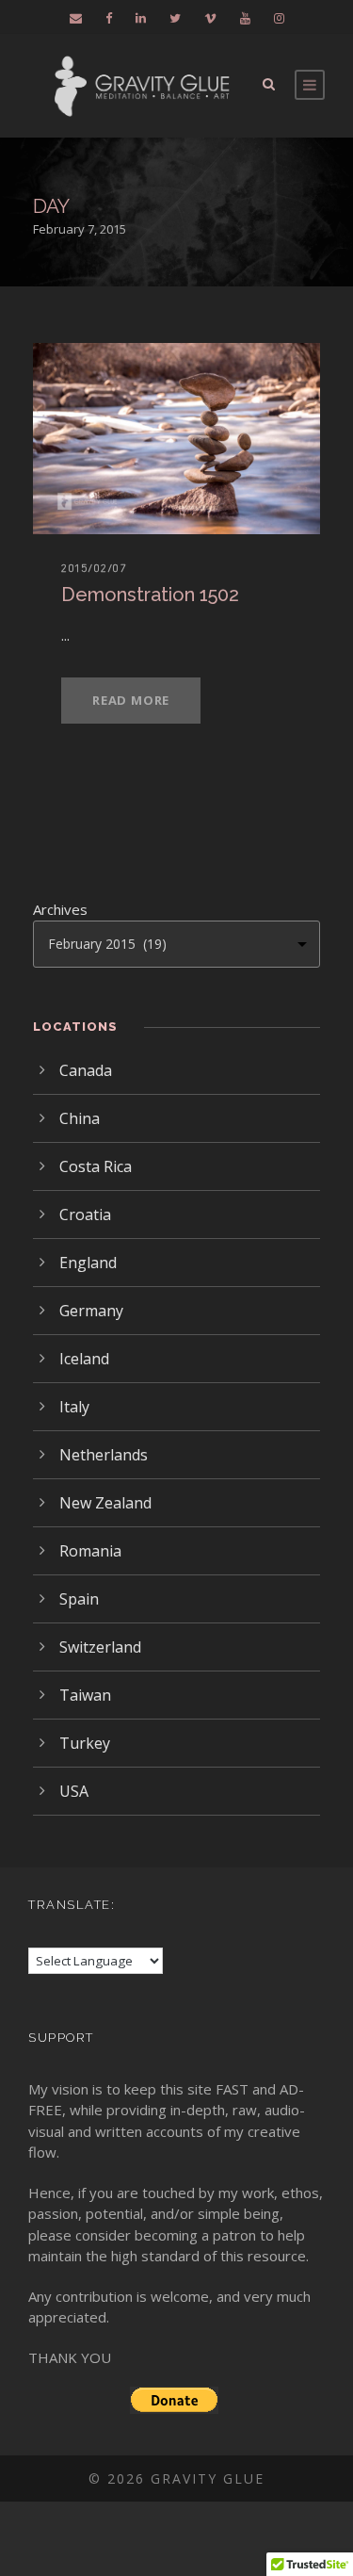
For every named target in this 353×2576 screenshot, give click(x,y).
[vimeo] (210, 18)
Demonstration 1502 (150, 595)
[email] (76, 18)
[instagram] (279, 18)
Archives (60, 909)
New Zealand (105, 1503)
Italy (74, 1407)
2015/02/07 (94, 568)
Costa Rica (96, 1166)
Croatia (85, 1215)
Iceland (84, 1359)
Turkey (85, 1743)
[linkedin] (141, 18)
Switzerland (100, 1647)
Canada (86, 1070)
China (80, 1118)
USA (74, 1791)
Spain (79, 1599)
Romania (90, 1551)
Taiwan (85, 1695)
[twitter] (175, 18)
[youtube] (245, 18)
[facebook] (109, 18)
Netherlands (104, 1455)
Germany (91, 1311)
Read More (131, 700)
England (88, 1263)
